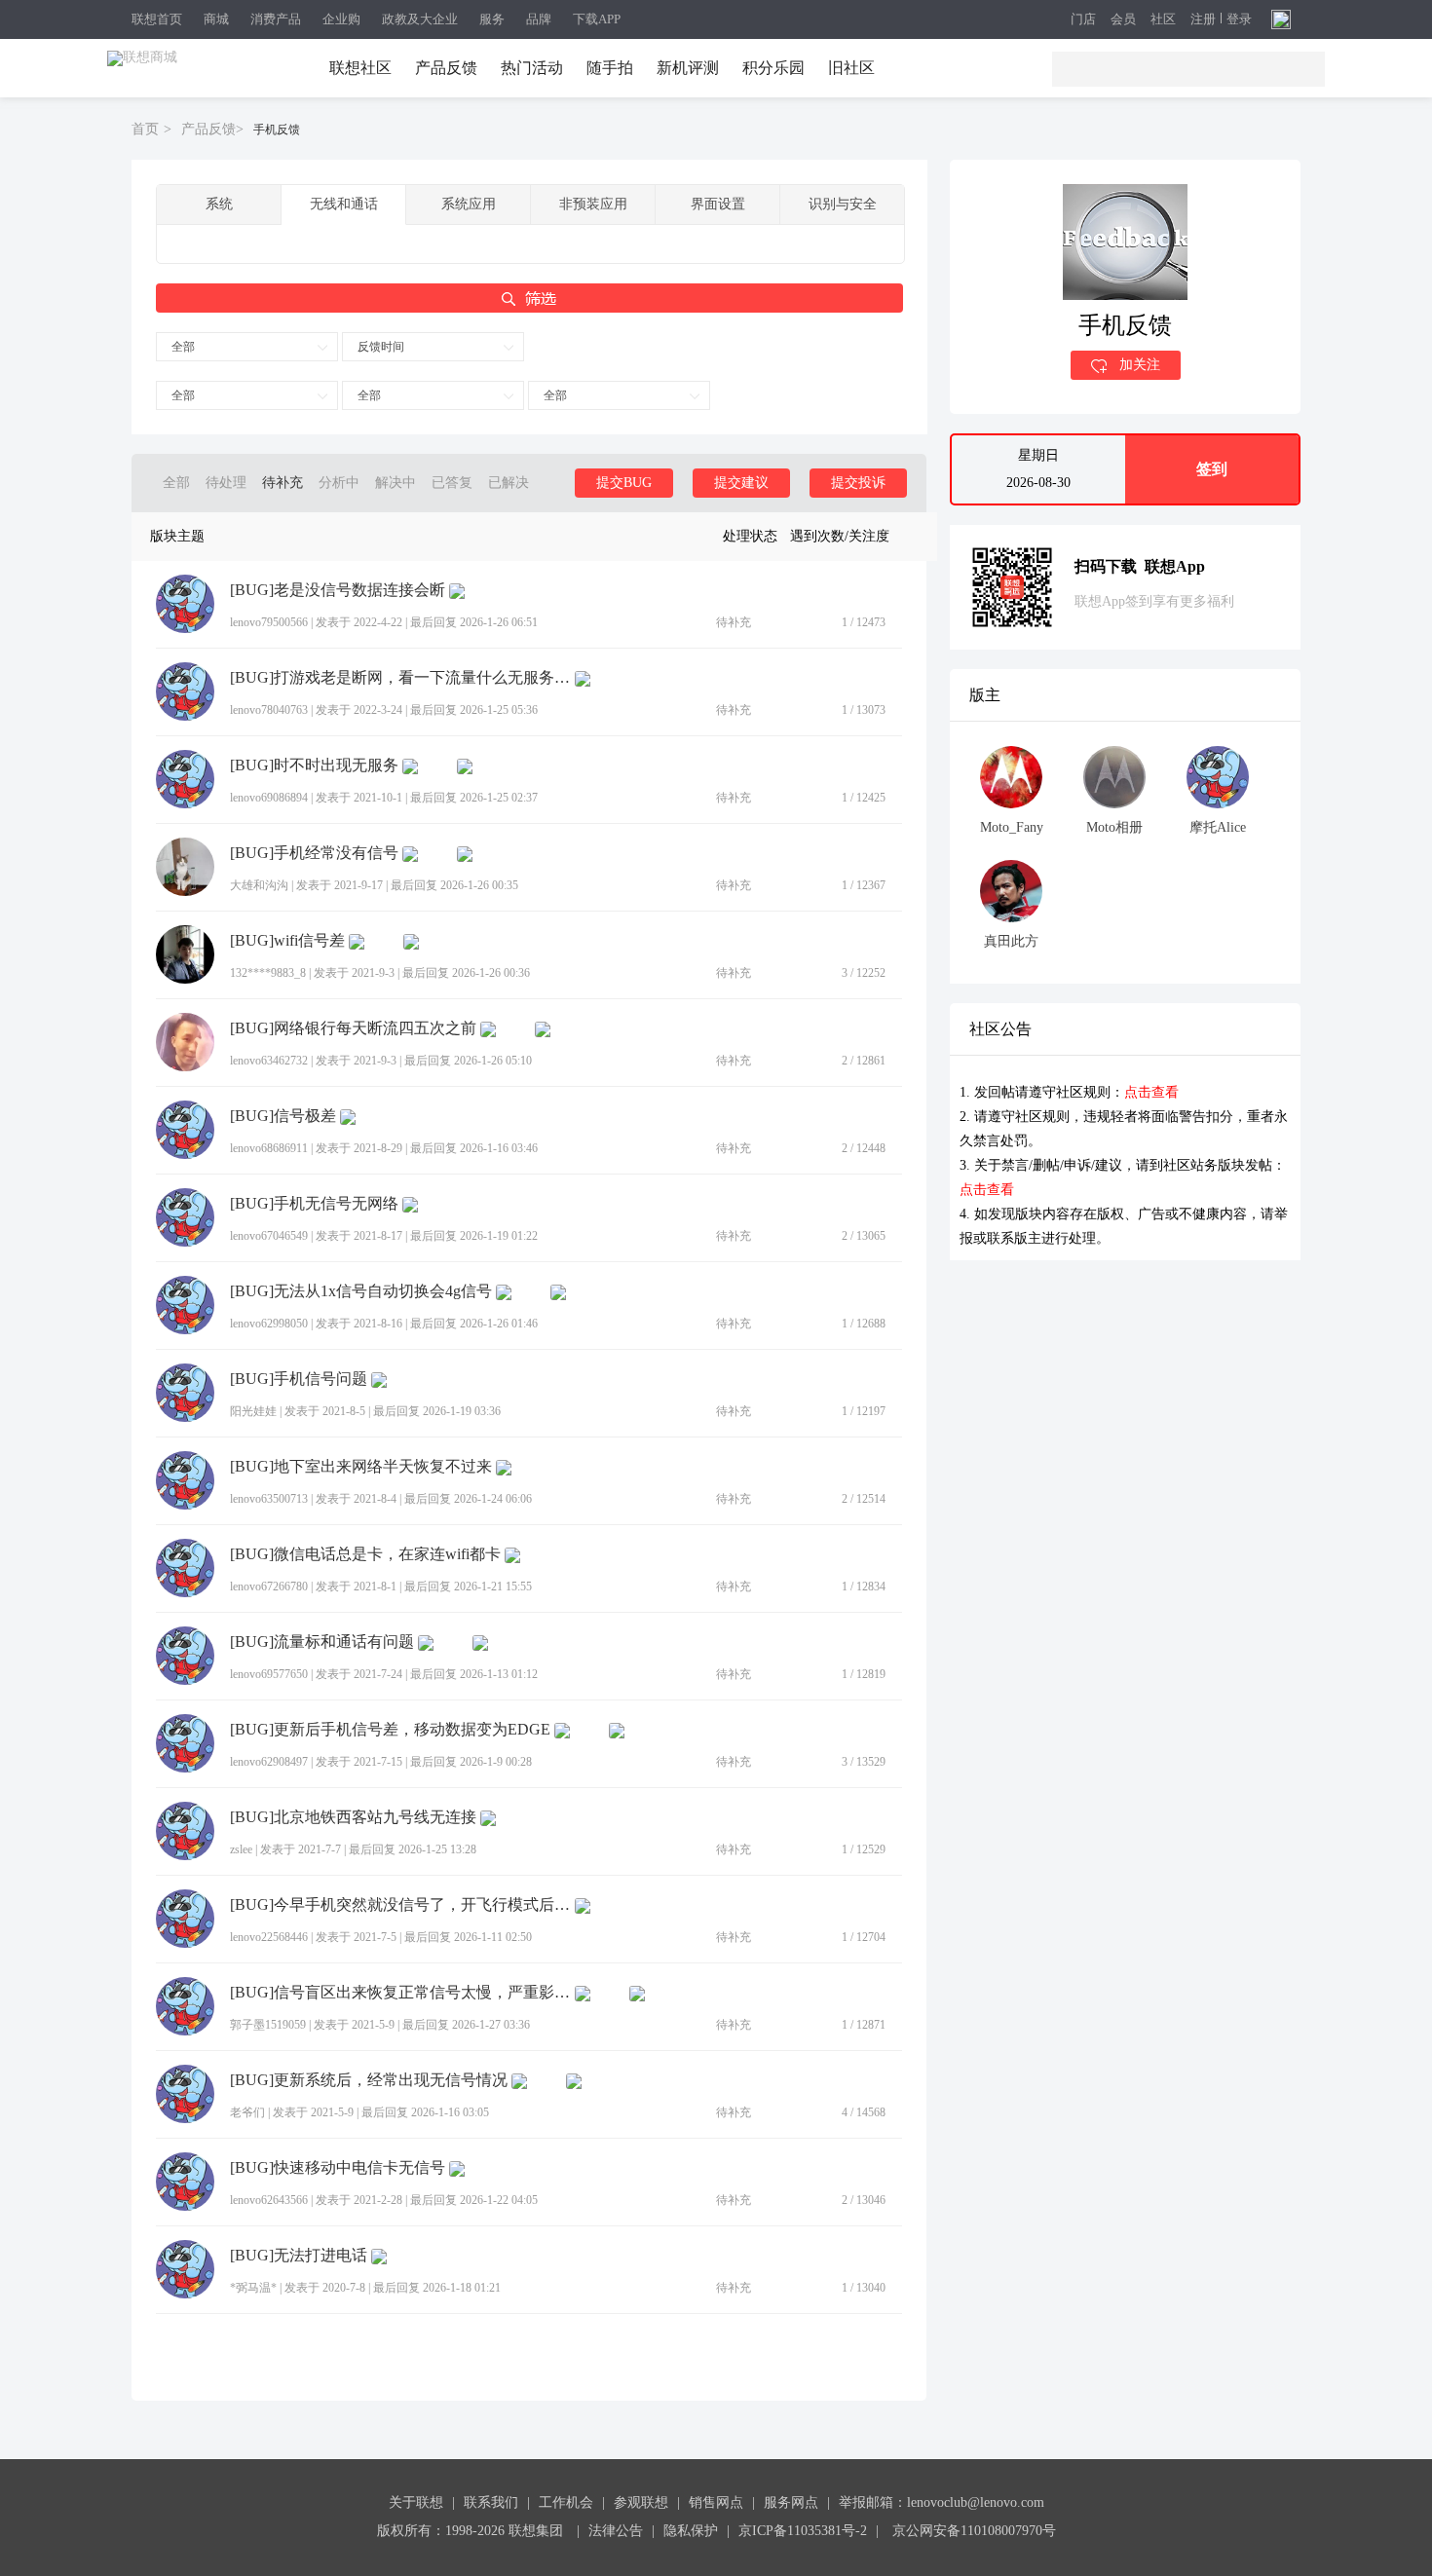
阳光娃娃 (253, 1411)
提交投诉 (858, 483)
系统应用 (469, 204)
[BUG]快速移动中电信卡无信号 (338, 2168)
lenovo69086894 (269, 798)
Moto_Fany (1012, 827)
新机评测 (688, 68)
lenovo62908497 (269, 1762)
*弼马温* (253, 2288)
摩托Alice (1218, 827)
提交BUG (624, 483)
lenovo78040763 (269, 710)
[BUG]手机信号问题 (299, 1379)
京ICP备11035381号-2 (803, 2531)
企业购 (341, 19)
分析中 (339, 483)
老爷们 (247, 2112)
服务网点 (791, 2502)
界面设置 (718, 204)
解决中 (396, 483)
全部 (183, 347)
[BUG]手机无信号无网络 (314, 1204)
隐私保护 (691, 2531)
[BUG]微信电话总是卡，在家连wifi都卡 (365, 1554)
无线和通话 (344, 204)
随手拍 (610, 68)
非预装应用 (593, 204)
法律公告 (616, 2531)
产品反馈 (446, 68)
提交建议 (741, 483)
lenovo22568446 (269, 1937)
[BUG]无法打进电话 (299, 2256)
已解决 (509, 483)
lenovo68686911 (269, 1148)
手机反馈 (277, 130)
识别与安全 (843, 204)
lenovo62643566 (269, 2200)
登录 (1239, 19)
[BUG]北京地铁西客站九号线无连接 (353, 1817)
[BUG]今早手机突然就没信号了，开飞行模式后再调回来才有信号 (400, 1905)
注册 (1203, 19)
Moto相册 (1114, 827)
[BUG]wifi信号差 (287, 941)
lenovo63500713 (269, 1499)
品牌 (539, 19)
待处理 (226, 483)
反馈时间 (381, 347)
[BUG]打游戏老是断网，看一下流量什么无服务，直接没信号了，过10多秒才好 (400, 678)
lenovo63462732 (269, 1061)
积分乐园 (773, 68)
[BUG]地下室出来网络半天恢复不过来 (361, 1467)
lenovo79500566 (269, 622)
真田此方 (1011, 941)
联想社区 (360, 68)
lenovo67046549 (269, 1236)
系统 (219, 204)
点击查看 (1151, 1092)
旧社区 (851, 68)
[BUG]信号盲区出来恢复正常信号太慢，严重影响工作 (400, 1993)
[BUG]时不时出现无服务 (314, 765)
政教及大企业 (420, 19)
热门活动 (532, 68)
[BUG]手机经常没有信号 (314, 853)
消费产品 (276, 19)
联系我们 (491, 2502)
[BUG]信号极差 (283, 1116)
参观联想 (641, 2502)
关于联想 (416, 2502)
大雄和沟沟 (259, 885)
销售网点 (716, 2502)
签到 (1212, 469)
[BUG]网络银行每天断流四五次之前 (353, 1028)
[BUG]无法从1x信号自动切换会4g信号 (361, 1291)
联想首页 (157, 19)
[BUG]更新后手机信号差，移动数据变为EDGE (390, 1730)
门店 (1083, 20)
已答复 (452, 483)
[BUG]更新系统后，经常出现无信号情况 (369, 2080)
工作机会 (566, 2502)
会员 (1123, 20)
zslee (241, 1849)
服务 (492, 19)
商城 (216, 19)
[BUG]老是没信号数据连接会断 (338, 590)
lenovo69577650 (269, 1674)
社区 (1163, 20)
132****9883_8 (268, 973)
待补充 (283, 483)
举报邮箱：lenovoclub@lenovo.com (942, 2502)
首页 (145, 129)
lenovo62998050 (269, 1324)
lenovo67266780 (269, 1587)
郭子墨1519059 (268, 2025)
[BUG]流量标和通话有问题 (322, 1642)
